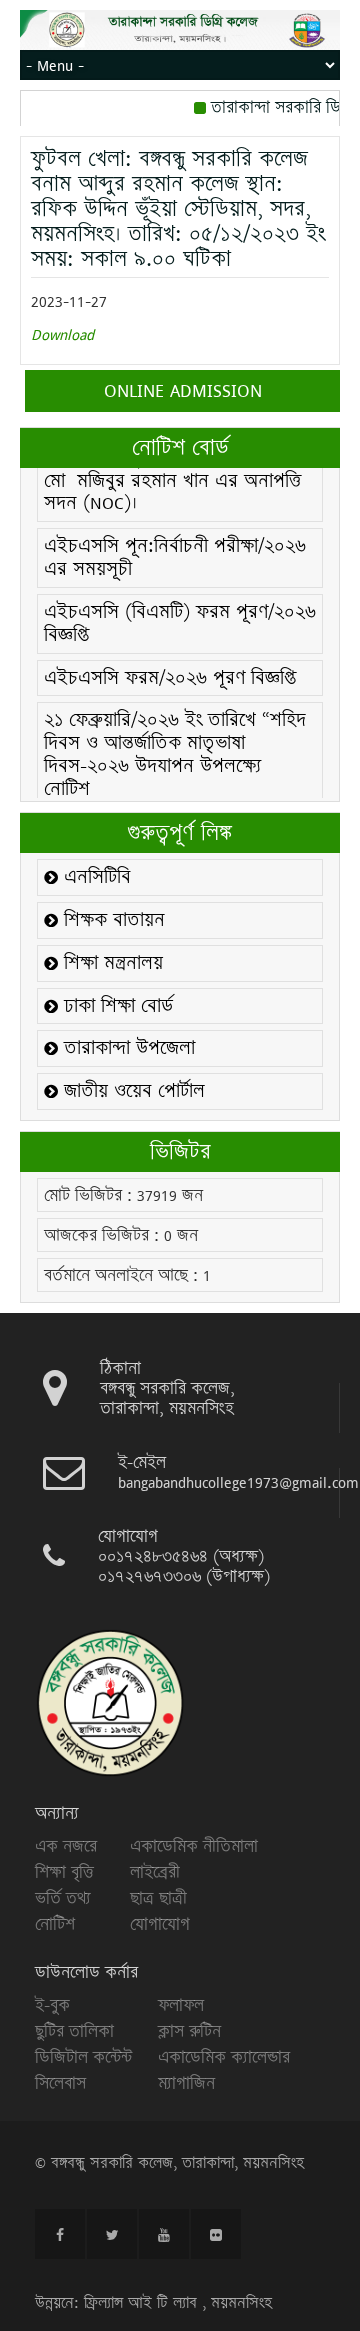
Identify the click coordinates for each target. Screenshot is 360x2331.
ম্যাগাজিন (186, 2083)
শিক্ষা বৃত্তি (64, 1872)
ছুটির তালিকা (74, 2031)
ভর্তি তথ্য (63, 1898)
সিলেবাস (60, 2083)
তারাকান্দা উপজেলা (126, 1048)
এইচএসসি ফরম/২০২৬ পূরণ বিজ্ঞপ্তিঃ (173, 658)
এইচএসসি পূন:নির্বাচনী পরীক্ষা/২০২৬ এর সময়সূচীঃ (175, 538)
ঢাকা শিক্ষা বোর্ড (115, 1006)
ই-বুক (52, 2005)
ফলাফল (181, 2005)
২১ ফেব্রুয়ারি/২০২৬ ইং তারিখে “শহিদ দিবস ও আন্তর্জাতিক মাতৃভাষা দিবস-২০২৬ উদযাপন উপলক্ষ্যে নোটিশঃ (175, 734)
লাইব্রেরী (155, 1872)
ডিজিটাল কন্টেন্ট (83, 2057)
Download (62, 334)
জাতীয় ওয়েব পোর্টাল (131, 1091)
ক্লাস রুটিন (189, 2031)
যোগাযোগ (160, 1924)
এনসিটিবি (94, 877)
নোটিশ (55, 1924)
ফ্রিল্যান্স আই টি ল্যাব (140, 2303)
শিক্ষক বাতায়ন (111, 920)
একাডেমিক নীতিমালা (194, 1846)
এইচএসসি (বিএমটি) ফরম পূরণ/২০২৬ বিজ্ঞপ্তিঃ (180, 604)
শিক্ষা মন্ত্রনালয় (110, 963)
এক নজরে (66, 1846)
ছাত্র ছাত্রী (158, 1898)
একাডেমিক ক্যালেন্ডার (224, 2057)
